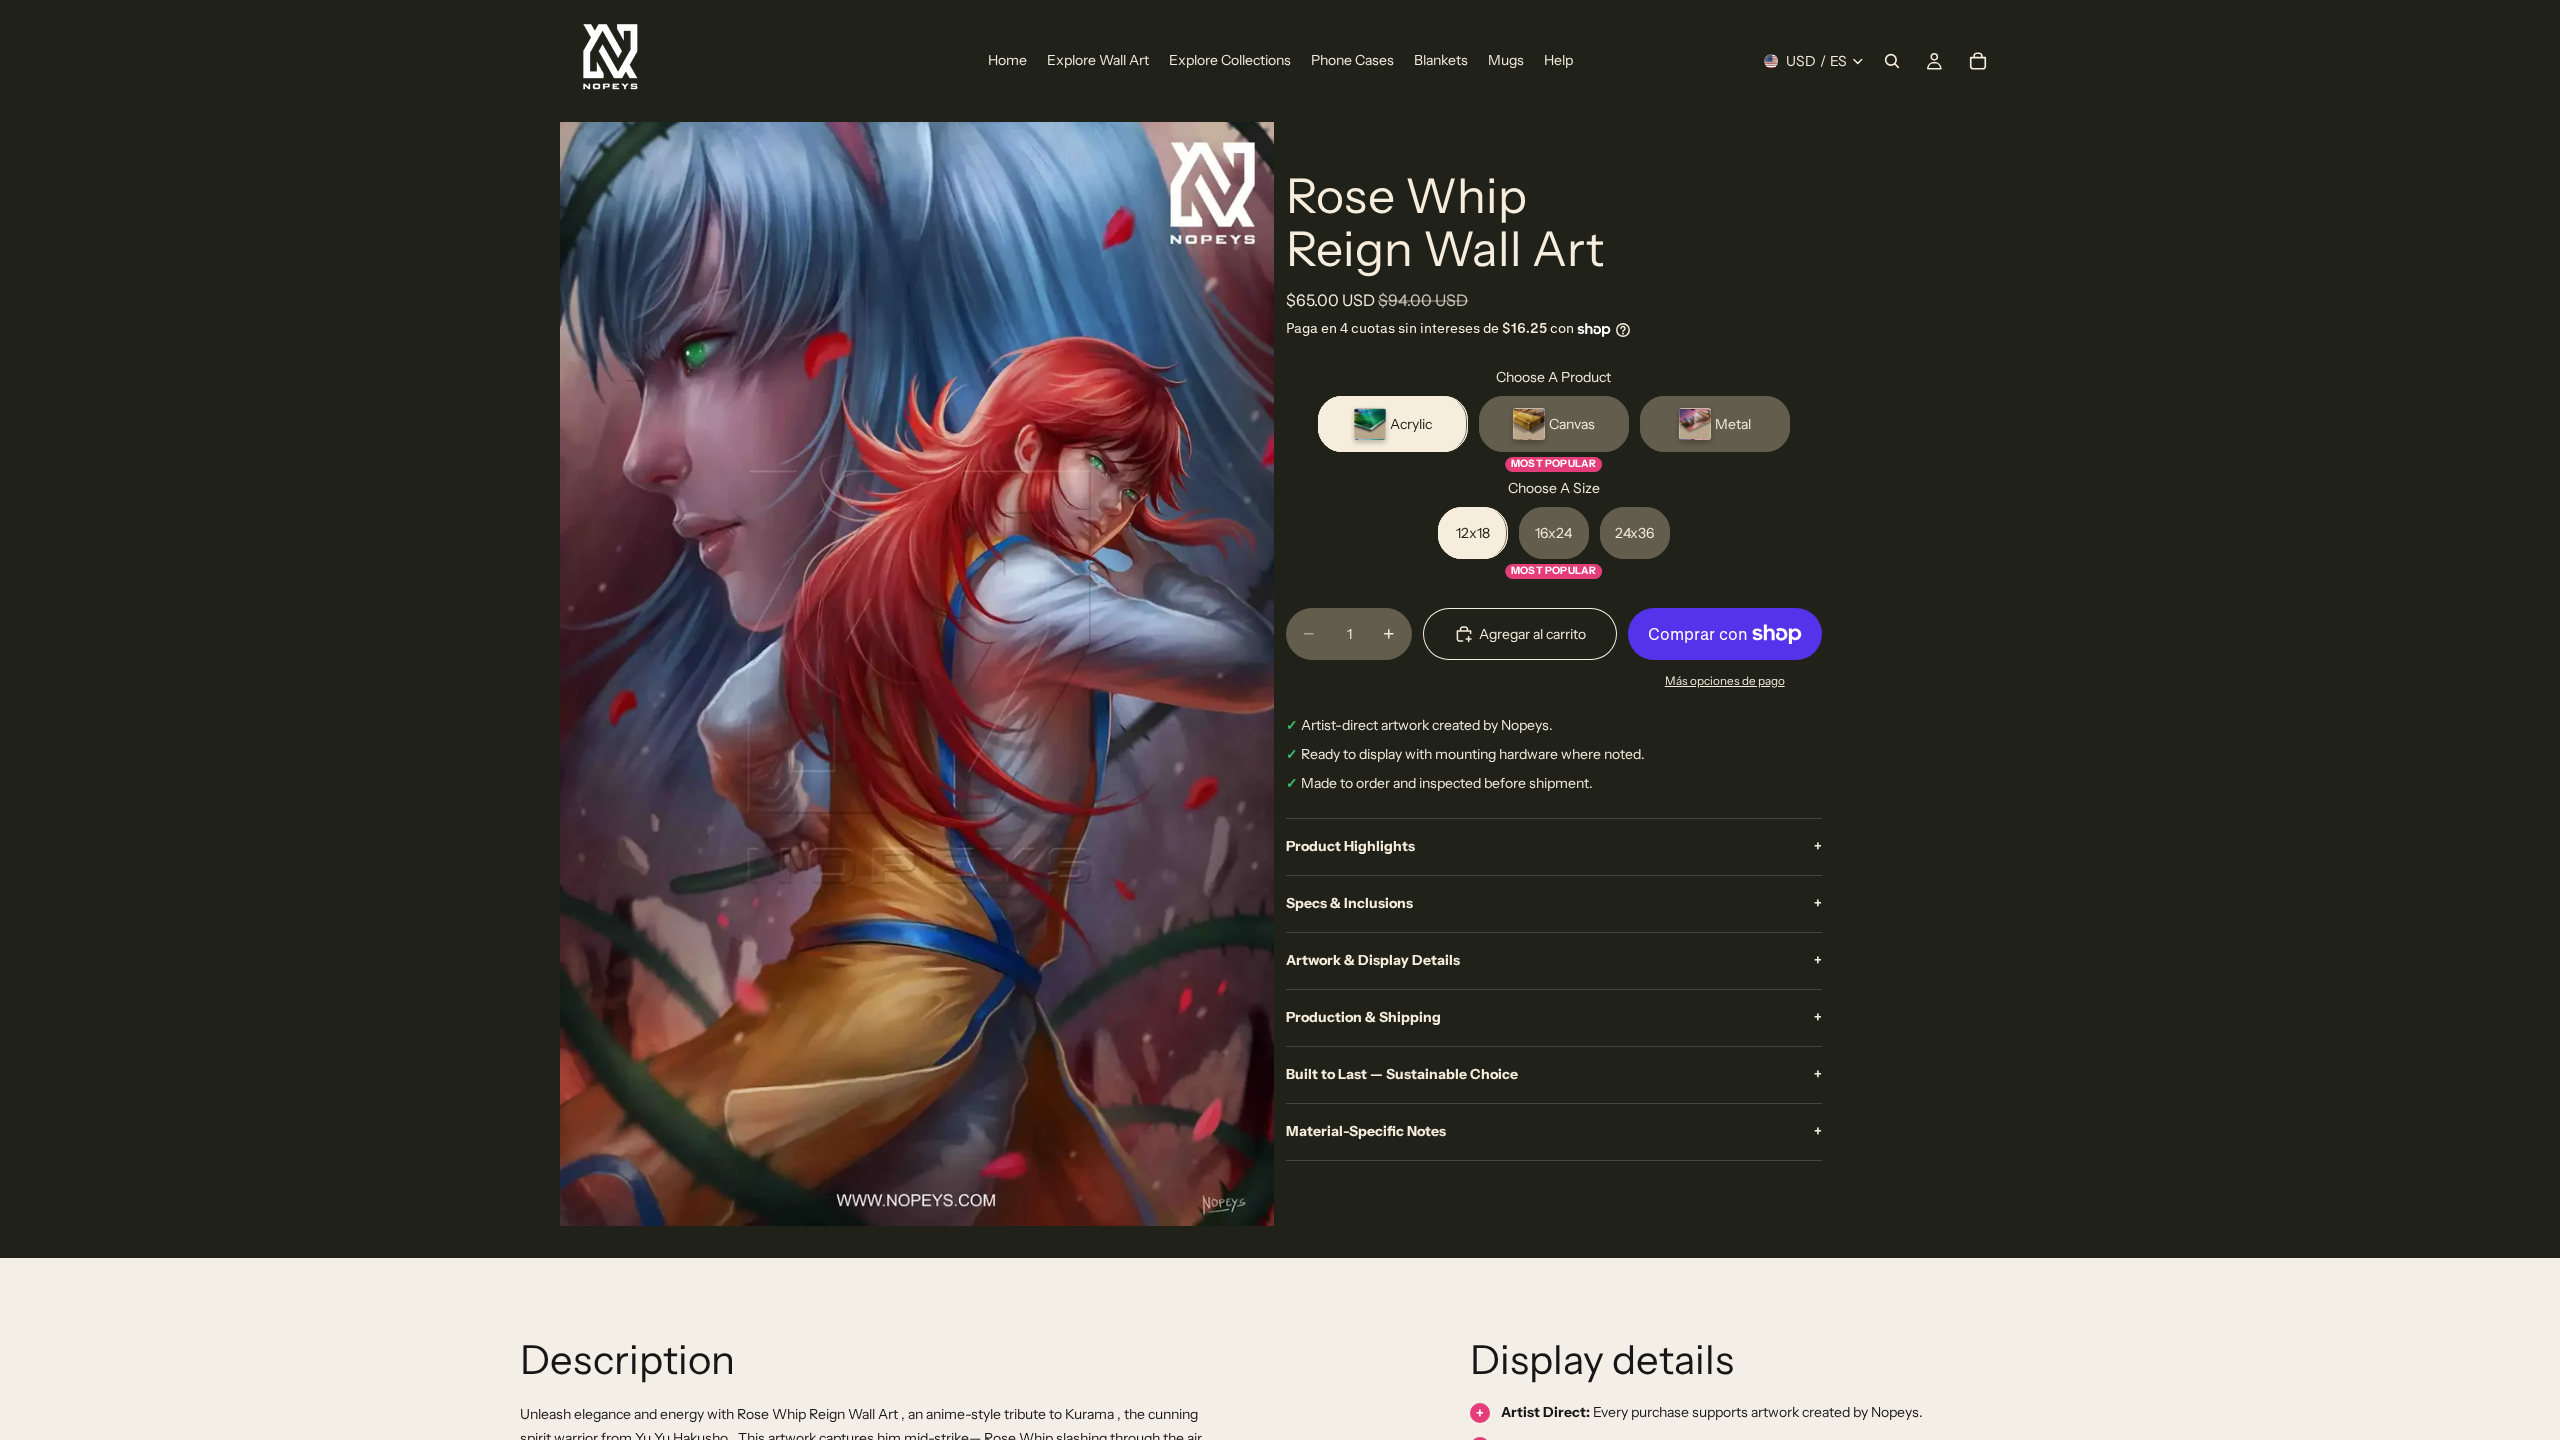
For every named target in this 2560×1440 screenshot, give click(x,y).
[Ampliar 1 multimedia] (917, 674)
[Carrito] (1978, 61)
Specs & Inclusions (1554, 903)
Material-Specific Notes (1554, 1131)
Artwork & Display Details (1554, 960)
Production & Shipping (1554, 1017)
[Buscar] (1892, 61)
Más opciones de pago (1725, 681)
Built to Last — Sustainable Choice (1554, 1074)
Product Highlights (1554, 846)
